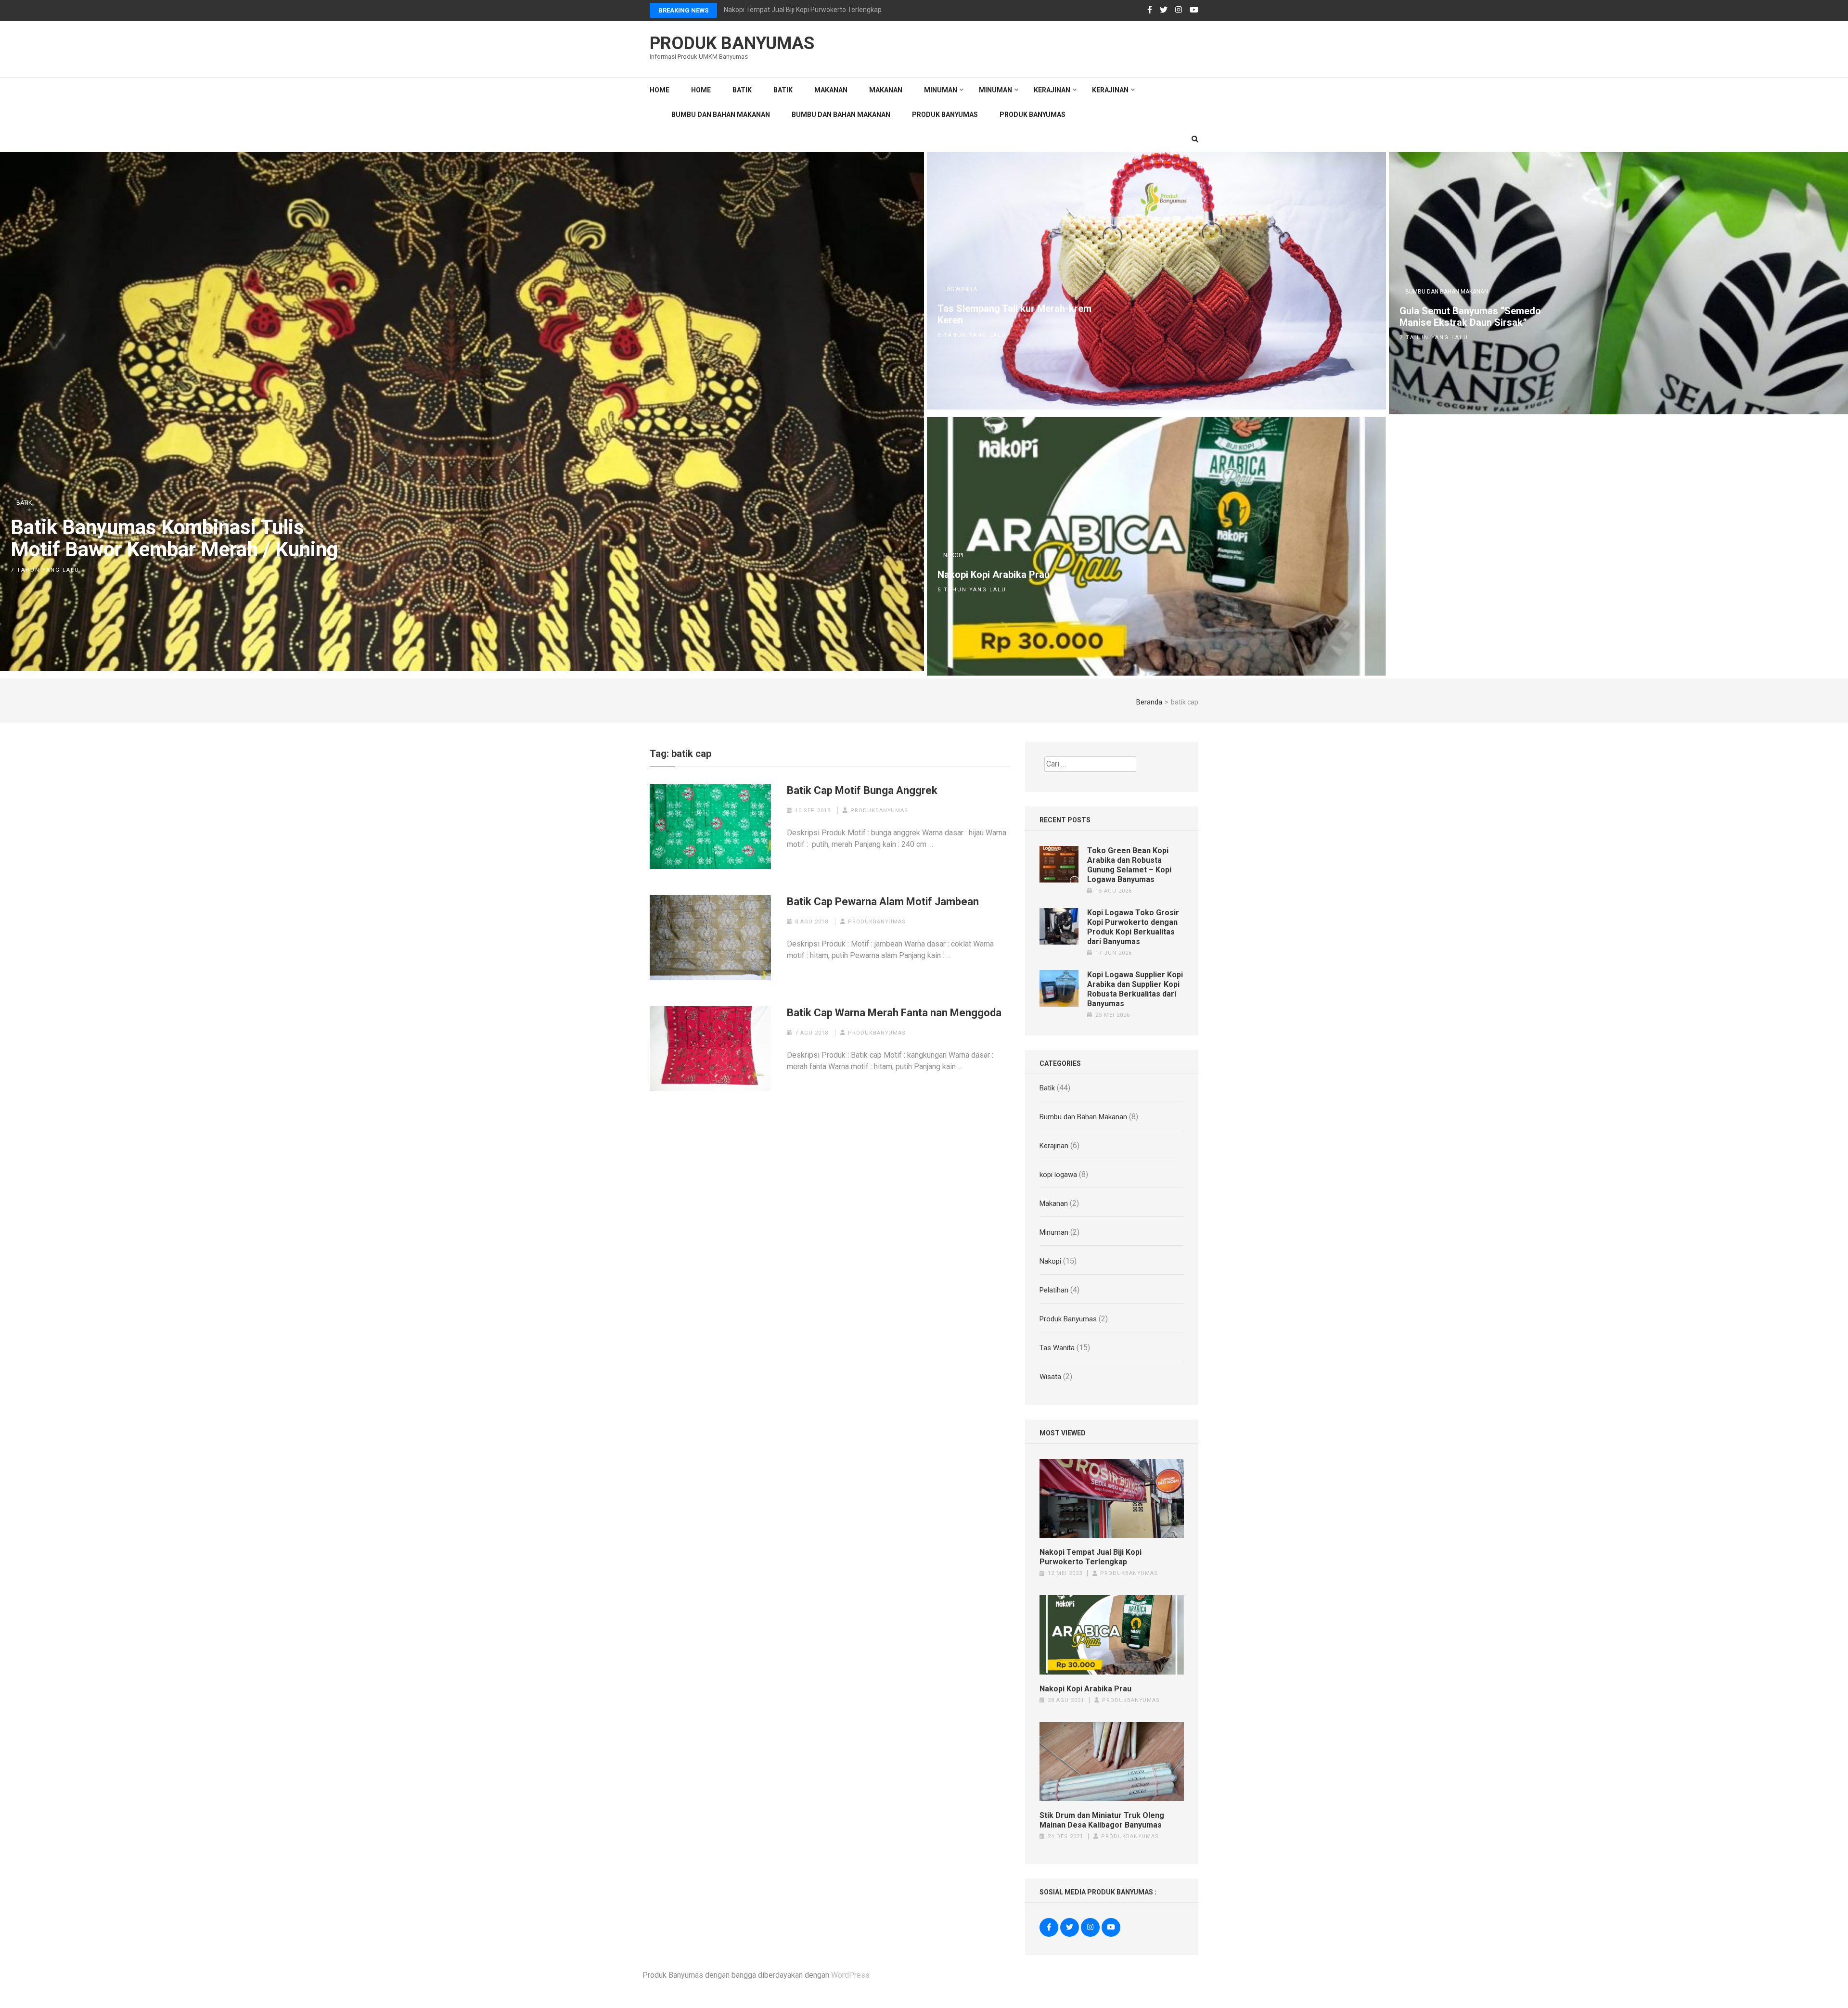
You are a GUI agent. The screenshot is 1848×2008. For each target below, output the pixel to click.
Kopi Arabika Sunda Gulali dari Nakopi (780, 10)
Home (660, 90)
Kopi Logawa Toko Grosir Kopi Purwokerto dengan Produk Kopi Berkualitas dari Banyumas (1133, 927)
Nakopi (953, 555)
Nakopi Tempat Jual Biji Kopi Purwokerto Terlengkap (1091, 1557)
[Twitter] (1164, 10)
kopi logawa (1058, 1175)
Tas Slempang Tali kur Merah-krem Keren (1014, 314)
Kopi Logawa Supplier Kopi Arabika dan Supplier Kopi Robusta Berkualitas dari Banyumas (1135, 989)
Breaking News (683, 10)
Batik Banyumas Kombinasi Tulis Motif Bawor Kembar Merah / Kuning (174, 538)
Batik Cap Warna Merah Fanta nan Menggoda (894, 1013)
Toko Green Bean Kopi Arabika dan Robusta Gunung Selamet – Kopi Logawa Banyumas (1129, 865)
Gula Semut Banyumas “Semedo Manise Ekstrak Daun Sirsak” (1470, 317)
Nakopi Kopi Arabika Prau (994, 575)
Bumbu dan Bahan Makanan (721, 115)
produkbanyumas (879, 811)
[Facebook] (1150, 10)
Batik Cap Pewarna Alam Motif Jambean (883, 902)
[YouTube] (1194, 10)
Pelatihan (1054, 1290)
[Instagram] (1179, 10)
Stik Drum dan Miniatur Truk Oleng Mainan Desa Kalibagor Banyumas (1102, 1820)
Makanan (831, 90)
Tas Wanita (960, 289)
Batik (742, 90)
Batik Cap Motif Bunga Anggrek (862, 790)
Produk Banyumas (732, 43)
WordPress (850, 1975)
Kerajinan (1052, 90)
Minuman (941, 90)
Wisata (1050, 1377)
